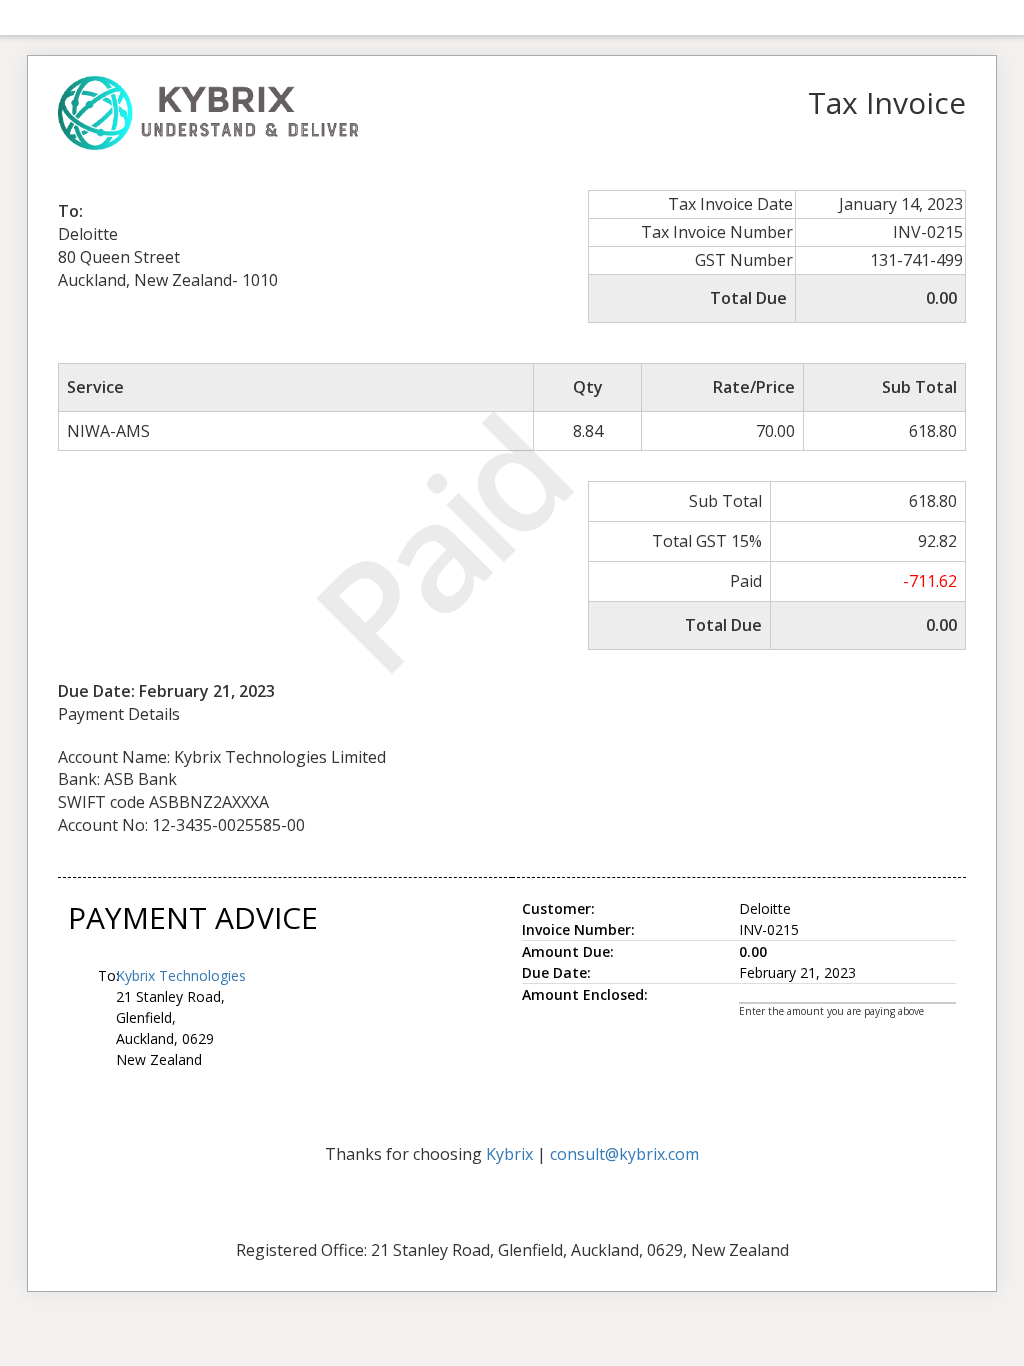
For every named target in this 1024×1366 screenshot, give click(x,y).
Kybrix (509, 1154)
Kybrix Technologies (181, 975)
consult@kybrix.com (624, 1154)
